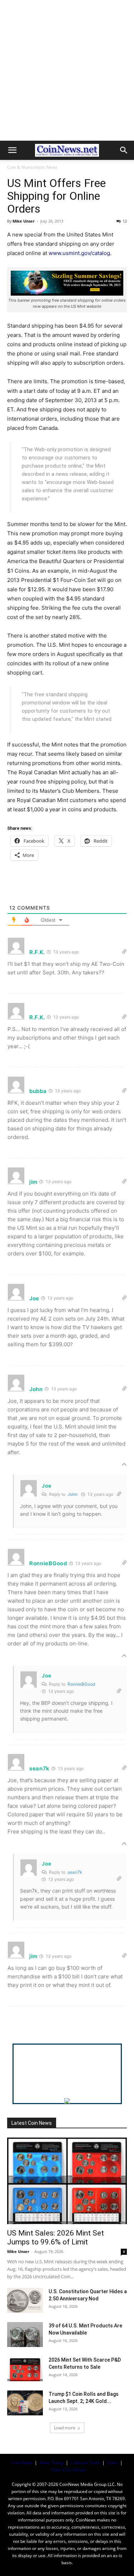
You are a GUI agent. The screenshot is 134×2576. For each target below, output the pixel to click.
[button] (12, 150)
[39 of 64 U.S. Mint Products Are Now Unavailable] (25, 2335)
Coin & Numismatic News (32, 167)
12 (125, 221)
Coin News (22, 2463)
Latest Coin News (32, 2123)
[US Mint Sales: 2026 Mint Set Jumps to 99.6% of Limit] (67, 2181)
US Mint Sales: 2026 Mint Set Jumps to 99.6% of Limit (56, 2237)
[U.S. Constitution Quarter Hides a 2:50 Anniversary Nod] (25, 2300)
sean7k (75, 1872)
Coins (112, 2463)
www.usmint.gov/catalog (79, 253)
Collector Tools (85, 2463)
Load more (65, 2428)
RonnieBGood (81, 1684)
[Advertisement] (67, 70)
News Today (51, 2463)
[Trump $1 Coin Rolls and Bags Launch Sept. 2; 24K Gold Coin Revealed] (25, 2403)
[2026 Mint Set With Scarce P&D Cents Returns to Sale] (25, 2369)
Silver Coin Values (68, 2470)
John (73, 1494)
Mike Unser (24, 221)
